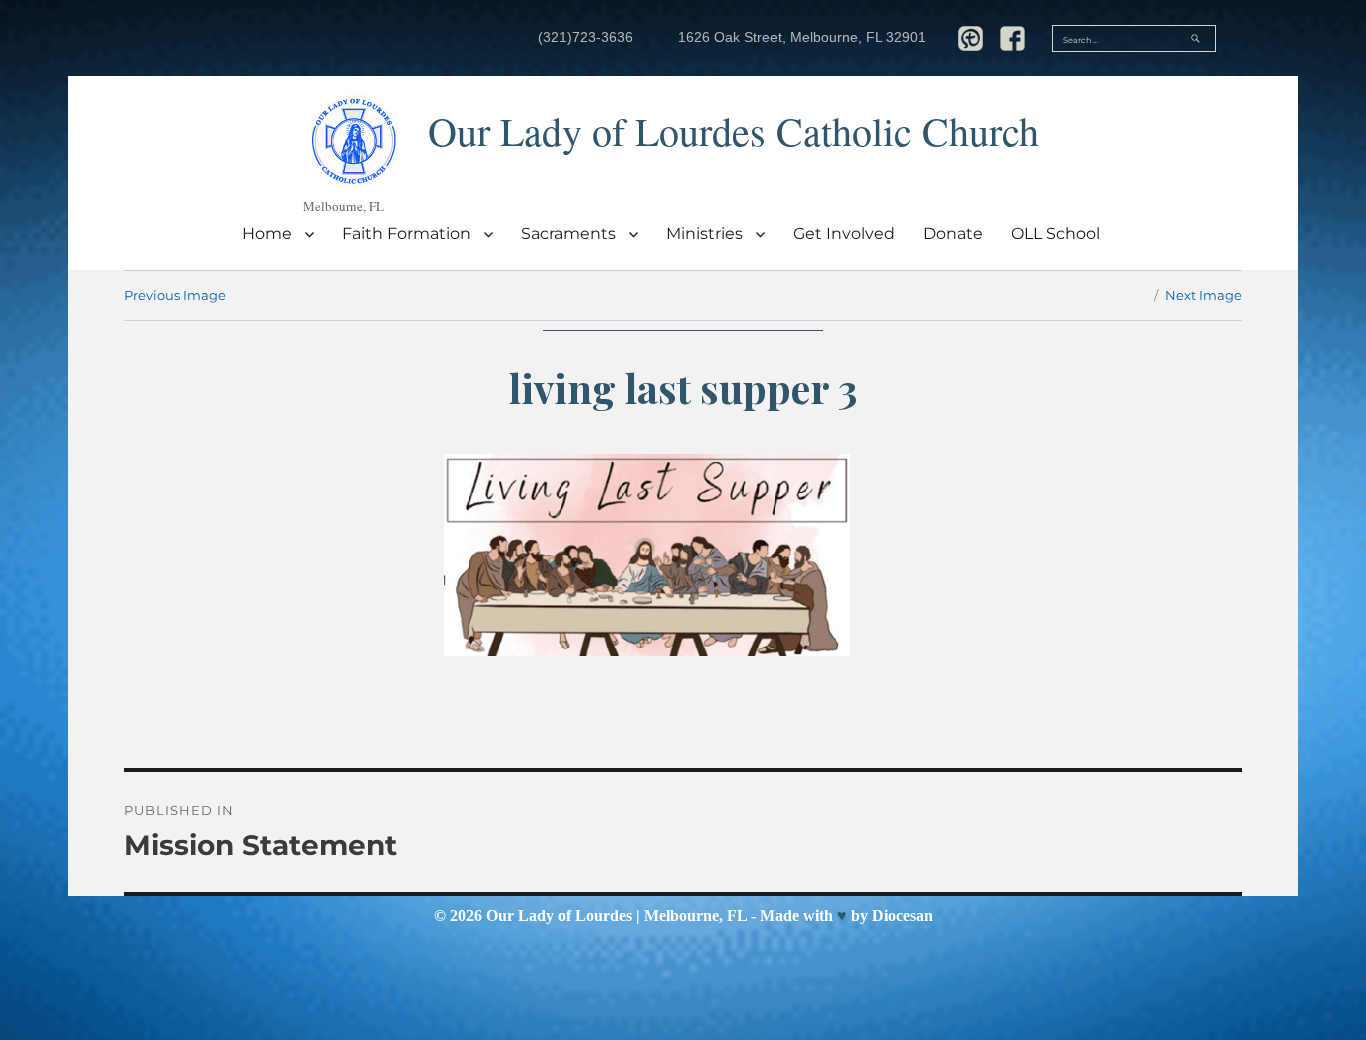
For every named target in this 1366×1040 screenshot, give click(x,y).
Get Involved (844, 233)
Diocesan (902, 915)
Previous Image (175, 295)
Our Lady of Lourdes (559, 915)
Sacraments (568, 233)
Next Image (1203, 295)
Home (267, 233)
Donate (953, 233)
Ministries (704, 233)
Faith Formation (406, 233)
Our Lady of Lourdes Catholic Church (733, 130)
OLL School (1055, 233)
